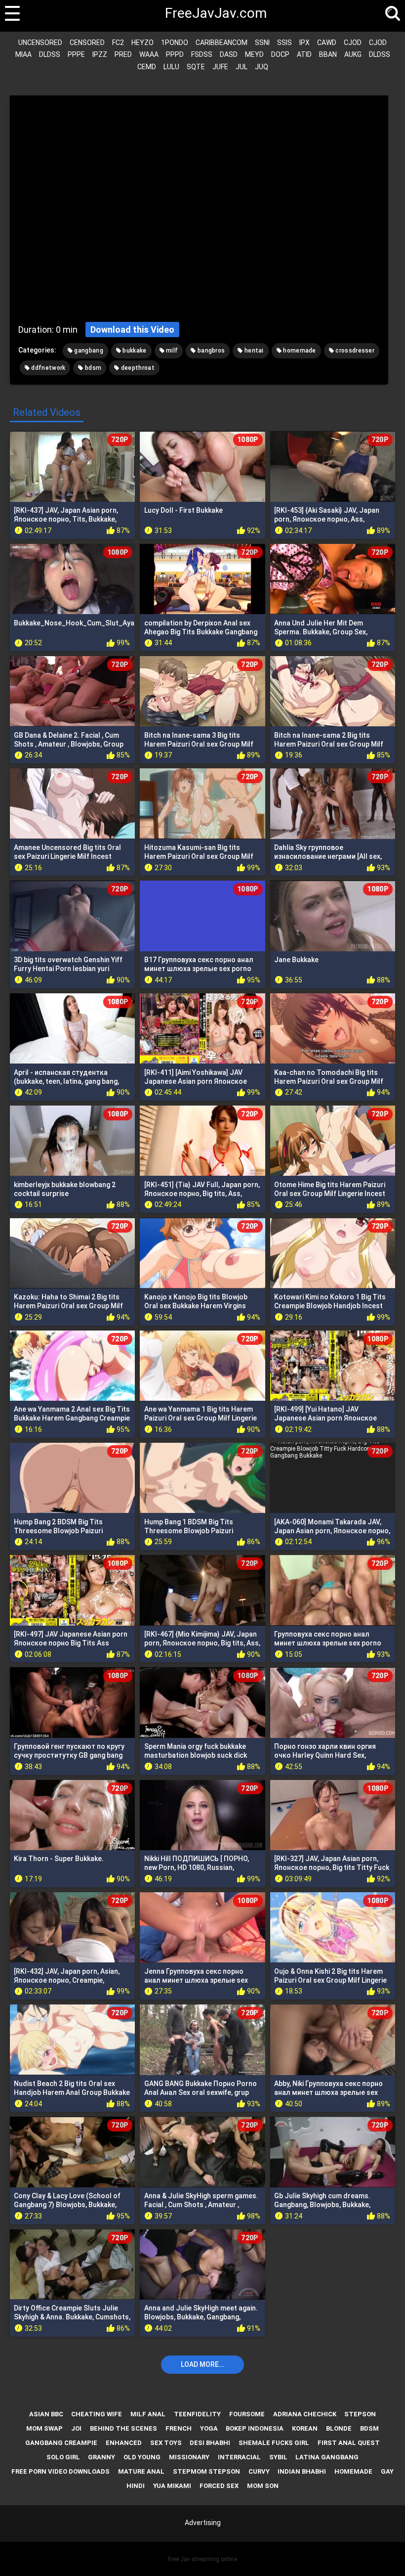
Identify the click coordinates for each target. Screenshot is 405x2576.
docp (280, 54)
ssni (262, 43)
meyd (254, 54)
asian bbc (46, 2414)
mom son (263, 2486)
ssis (284, 43)
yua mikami (172, 2486)
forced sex (219, 2486)
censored (87, 43)
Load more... (203, 2364)
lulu (171, 67)
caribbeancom (222, 43)
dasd (229, 54)
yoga (209, 2428)
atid (304, 54)
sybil (278, 2457)
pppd (175, 54)
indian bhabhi (302, 2471)
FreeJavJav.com (202, 13)
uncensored (40, 43)
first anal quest (349, 2443)
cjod (353, 43)
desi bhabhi (210, 2443)
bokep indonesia (255, 2428)
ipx (304, 43)
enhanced (124, 2443)
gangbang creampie (61, 2443)
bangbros (211, 351)
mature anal (141, 2471)
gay (387, 2471)
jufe (220, 67)
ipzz (100, 54)
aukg (353, 54)
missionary (189, 2457)
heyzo (142, 43)
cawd (327, 43)
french (179, 2428)
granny (101, 2457)
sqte (196, 67)
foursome (247, 2414)
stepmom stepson (206, 2471)
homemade (299, 351)
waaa (149, 54)
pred (123, 54)
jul (242, 67)
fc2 (118, 43)
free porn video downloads (61, 2471)
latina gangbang (327, 2457)
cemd (147, 67)
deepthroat (137, 368)
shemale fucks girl (274, 2443)
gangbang (88, 351)
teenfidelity (197, 2414)
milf (171, 351)
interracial (239, 2457)
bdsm (93, 368)
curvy (259, 2471)
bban (328, 54)
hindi (136, 2486)
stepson (360, 2414)
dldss (50, 54)
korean (305, 2428)
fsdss (202, 54)
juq (262, 67)
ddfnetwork (47, 368)
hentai (253, 351)
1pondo (175, 43)
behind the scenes (123, 2428)
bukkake (134, 351)
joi (76, 2428)
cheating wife (97, 2414)
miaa (23, 54)
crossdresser (354, 351)
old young (142, 2457)
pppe (76, 54)
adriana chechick (305, 2414)
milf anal (148, 2414)
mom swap (44, 2428)
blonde (339, 2428)
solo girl (63, 2457)
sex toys (166, 2443)
